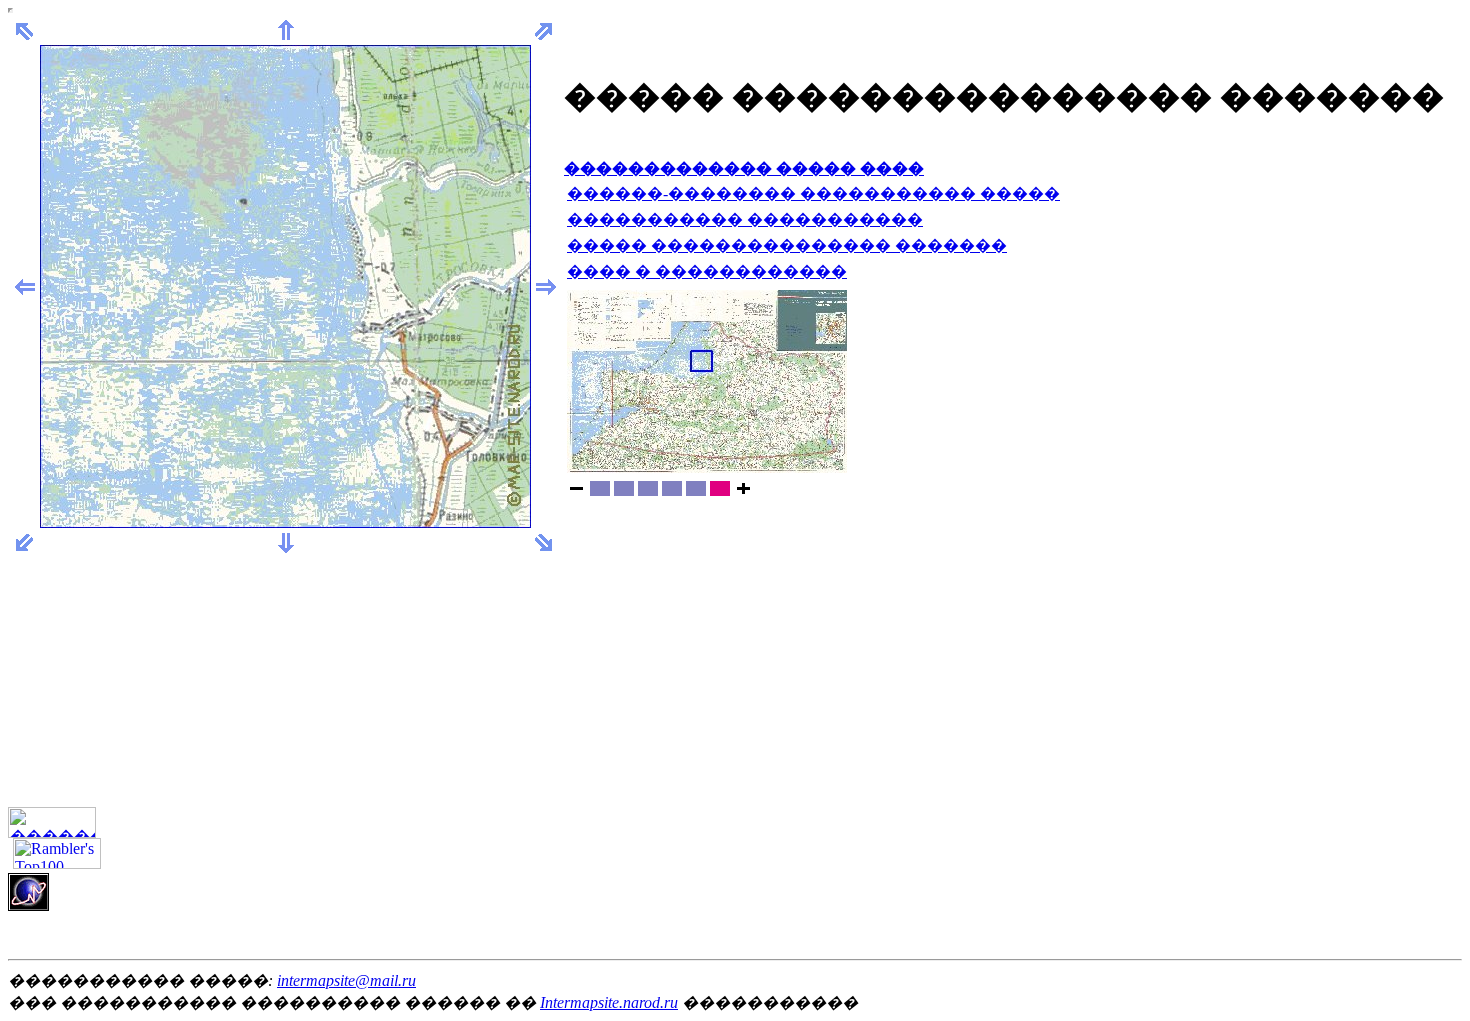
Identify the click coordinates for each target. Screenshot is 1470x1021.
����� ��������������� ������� (787, 245)
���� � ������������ (707, 271)
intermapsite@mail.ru (346, 980)
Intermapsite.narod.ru (609, 1002)
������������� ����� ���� (744, 168)
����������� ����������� (745, 219)
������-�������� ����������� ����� (813, 193)
